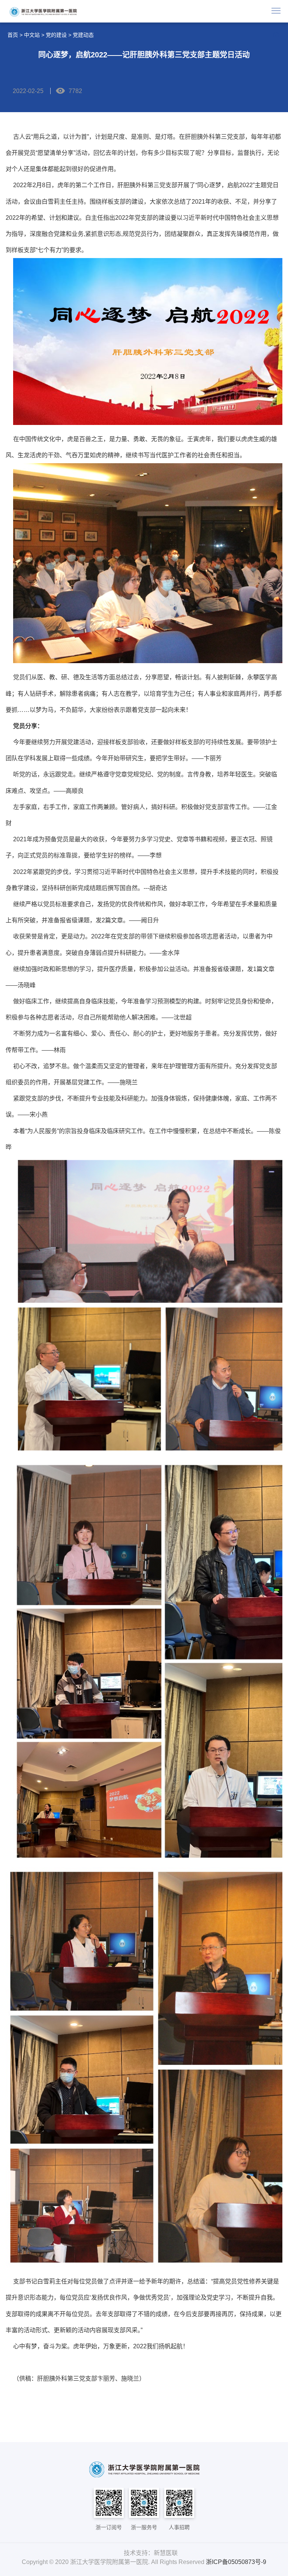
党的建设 (56, 35)
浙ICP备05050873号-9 (236, 2562)
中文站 (32, 35)
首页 (13, 35)
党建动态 (83, 35)
